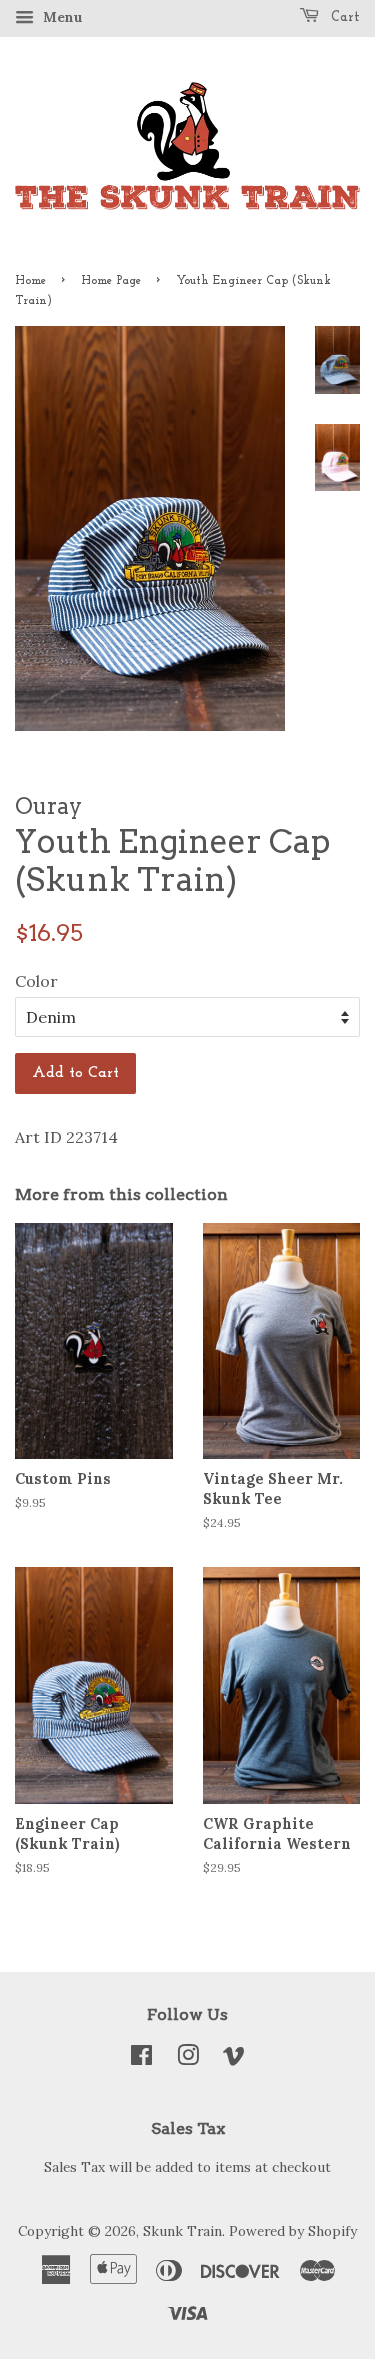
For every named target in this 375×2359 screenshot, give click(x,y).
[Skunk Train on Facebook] (141, 2059)
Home (30, 281)
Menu (61, 17)
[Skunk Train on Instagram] (188, 2059)
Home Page (111, 281)
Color (36, 981)
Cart (343, 17)
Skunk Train (182, 2231)
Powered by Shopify (293, 2231)
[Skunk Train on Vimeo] (234, 2059)
